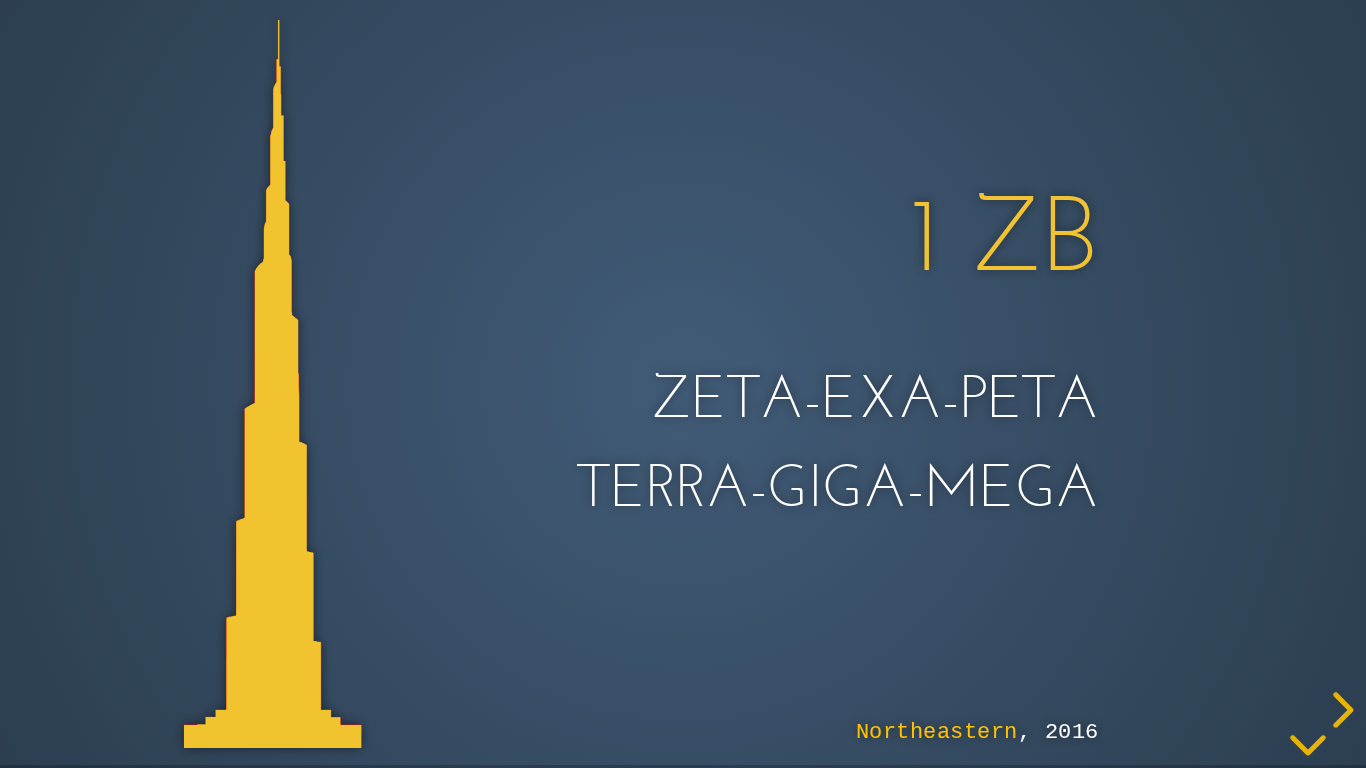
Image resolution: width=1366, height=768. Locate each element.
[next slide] (1340, 710)
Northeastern (937, 732)
